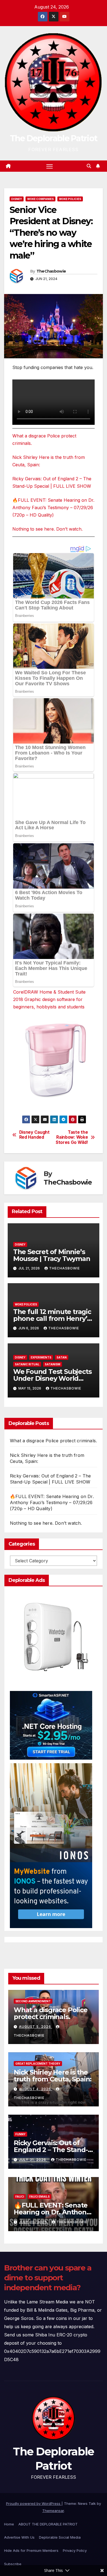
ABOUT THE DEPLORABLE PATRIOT (48, 2524)
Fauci (20, 2197)
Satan (62, 1357)
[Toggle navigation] (50, 166)
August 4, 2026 (36, 2089)
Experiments (41, 1357)
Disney (17, 199)
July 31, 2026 (33, 2160)
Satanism (53, 1364)
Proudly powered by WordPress (34, 2503)
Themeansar (53, 2511)
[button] (89, 166)
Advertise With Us (19, 2537)
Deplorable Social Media (60, 2537)
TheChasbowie (51, 271)
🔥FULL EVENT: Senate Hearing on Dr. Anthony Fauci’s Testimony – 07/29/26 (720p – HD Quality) (53, 508)
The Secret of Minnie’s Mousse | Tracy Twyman (52, 1255)
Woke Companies (40, 199)
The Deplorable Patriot (54, 138)
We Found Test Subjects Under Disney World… (52, 1375)
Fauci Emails (40, 2197)
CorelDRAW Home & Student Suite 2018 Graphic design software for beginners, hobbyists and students (49, 999)
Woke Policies (70, 199)
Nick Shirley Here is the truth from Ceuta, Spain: (53, 2076)
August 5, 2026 (36, 2027)
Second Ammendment (33, 2001)
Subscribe (13, 2564)
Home (9, 2524)
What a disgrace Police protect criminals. (53, 1441)
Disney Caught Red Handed (34, 1135)
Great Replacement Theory (38, 2064)
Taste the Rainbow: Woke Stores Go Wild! (72, 1137)
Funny (20, 2134)
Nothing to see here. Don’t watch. (47, 529)
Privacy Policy (75, 2550)
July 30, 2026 (33, 2222)
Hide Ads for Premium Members (31, 2550)
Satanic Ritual (27, 1364)
